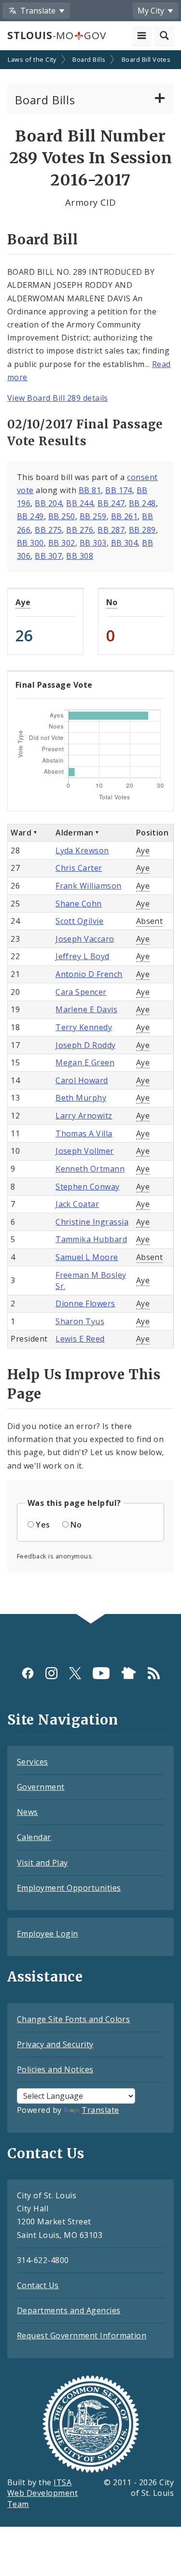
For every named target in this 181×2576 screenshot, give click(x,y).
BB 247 (111, 503)
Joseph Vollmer (85, 1151)
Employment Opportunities (69, 1888)
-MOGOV (56, 35)
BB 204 (48, 503)
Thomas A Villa (84, 1133)
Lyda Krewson (82, 850)
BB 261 (125, 516)
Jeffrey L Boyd (83, 956)
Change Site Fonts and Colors (73, 2019)
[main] (90, 833)
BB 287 (111, 530)
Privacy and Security (55, 2044)
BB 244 (80, 503)
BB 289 (142, 530)
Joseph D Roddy (86, 1045)
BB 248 (142, 503)
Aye (23, 602)
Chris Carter (79, 868)
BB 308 (80, 556)
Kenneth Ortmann (90, 1169)
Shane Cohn (79, 904)
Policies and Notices (55, 2069)
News (28, 1812)
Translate (100, 2110)
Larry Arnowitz (84, 1116)
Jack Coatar (77, 1204)
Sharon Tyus (80, 1321)
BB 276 (80, 530)
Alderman (75, 833)
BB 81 (90, 490)
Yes (43, 1525)
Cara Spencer (81, 992)
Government (41, 1787)
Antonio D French (89, 974)
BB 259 (93, 516)
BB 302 (62, 543)
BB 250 (62, 516)
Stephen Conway (88, 1187)
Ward (21, 833)
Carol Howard (82, 1080)
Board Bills (89, 59)
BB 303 (93, 543)
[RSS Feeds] (154, 1673)
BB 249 (30, 516)
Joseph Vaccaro (85, 939)
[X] (75, 1673)
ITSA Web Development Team (42, 2493)
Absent (150, 921)
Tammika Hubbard (91, 1239)
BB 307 (48, 556)
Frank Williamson (89, 886)
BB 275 (48, 530)
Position (153, 833)
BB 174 (119, 490)
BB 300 (30, 543)
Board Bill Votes (146, 59)
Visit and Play (42, 1863)
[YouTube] (101, 1673)
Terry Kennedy (84, 1027)
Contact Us (38, 2285)
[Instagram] (51, 1673)
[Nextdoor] (129, 1673)
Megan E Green (85, 1062)
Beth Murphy (81, 1098)
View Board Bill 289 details (58, 398)
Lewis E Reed (80, 1339)
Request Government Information (82, 2335)
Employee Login (48, 1934)
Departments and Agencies (69, 2310)
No (112, 602)
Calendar (34, 1837)
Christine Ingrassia (92, 1222)
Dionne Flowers (85, 1303)
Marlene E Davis (86, 1009)
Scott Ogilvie (79, 921)
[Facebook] (28, 1673)
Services (33, 1762)
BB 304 (125, 543)
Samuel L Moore (87, 1257)
